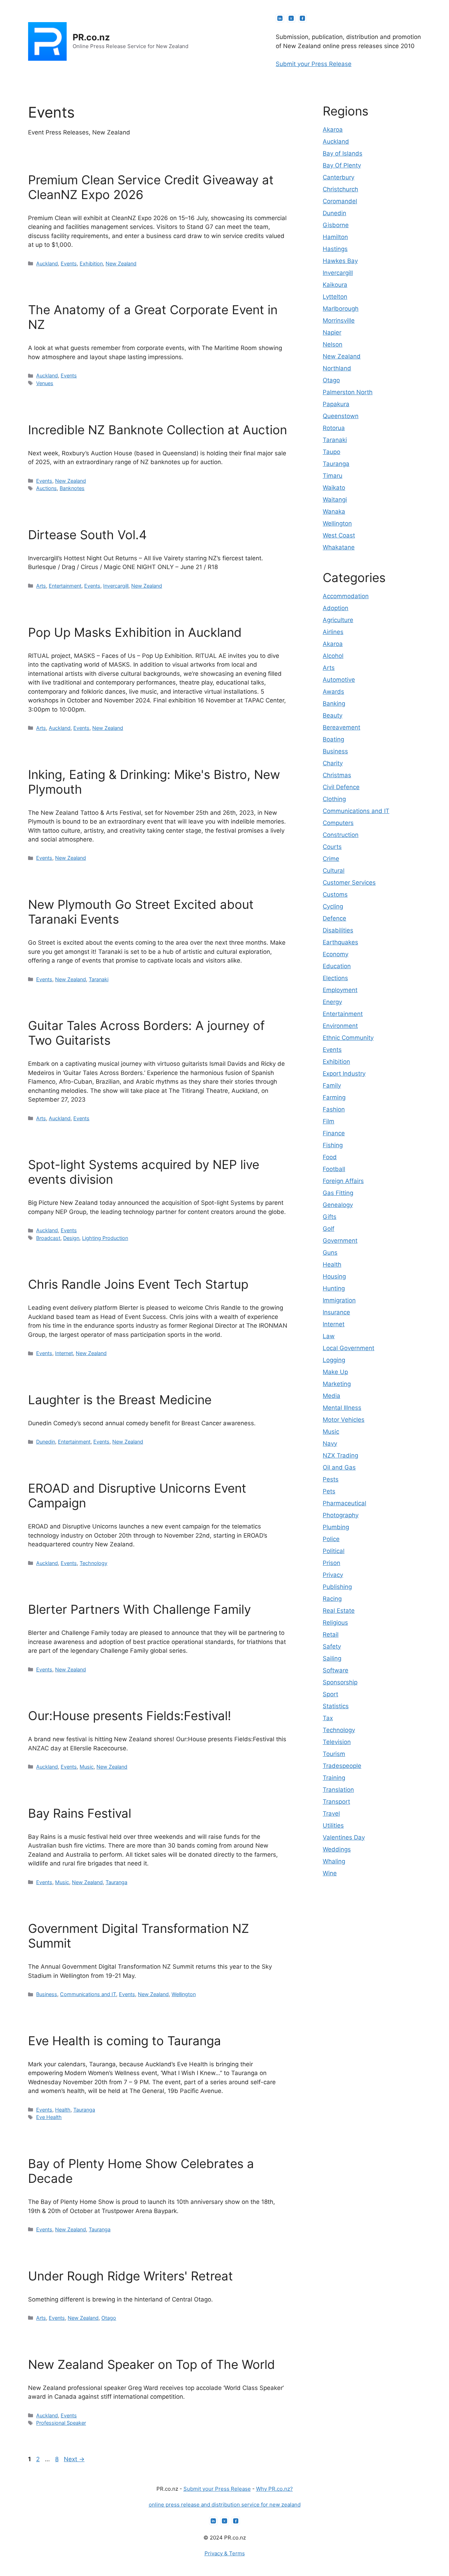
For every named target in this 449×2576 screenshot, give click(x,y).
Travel (331, 1814)
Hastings (335, 249)
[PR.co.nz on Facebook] (302, 18)
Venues (45, 383)
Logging (334, 1360)
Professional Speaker (61, 2423)
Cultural (334, 871)
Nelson (333, 344)
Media (331, 1396)
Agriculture (338, 620)
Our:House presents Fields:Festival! (130, 1716)
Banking (334, 704)
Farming (334, 1097)
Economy (336, 954)
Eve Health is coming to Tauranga (125, 2041)
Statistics (336, 1706)
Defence (334, 918)
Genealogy (338, 1205)
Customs (335, 894)
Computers (338, 823)
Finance (334, 1133)
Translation (338, 1790)
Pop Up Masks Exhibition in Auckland (135, 632)
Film (329, 1121)
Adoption (336, 608)
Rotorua (334, 428)
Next (74, 2459)
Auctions (46, 488)
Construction (341, 835)
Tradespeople (342, 1766)
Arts (41, 586)
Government (340, 1241)
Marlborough (341, 309)
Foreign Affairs (343, 1181)
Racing (332, 1599)
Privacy (333, 1575)
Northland (337, 368)
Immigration (339, 1300)
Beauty (333, 715)
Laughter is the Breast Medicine (120, 1400)
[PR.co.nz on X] (291, 18)
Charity (333, 763)
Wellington (184, 1994)
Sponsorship (340, 1682)
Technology (93, 1563)
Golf (329, 1229)
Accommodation (346, 596)
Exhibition (91, 263)
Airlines (333, 632)
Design (71, 1238)
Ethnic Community (348, 1038)
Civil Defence (341, 787)
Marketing (337, 1384)
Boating (333, 739)
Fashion (334, 1109)
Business (47, 1994)
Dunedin (46, 1442)
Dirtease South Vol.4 (87, 535)
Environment (340, 1026)
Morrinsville (339, 321)
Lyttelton (335, 297)
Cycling (333, 906)
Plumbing (336, 1527)
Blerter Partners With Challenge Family (139, 1609)
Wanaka (334, 511)
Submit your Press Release (314, 64)
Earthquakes (340, 942)
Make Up (335, 1372)
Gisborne (336, 225)
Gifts (330, 1217)
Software (336, 1670)
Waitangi (335, 500)
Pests (331, 1479)
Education (337, 966)
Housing (334, 1276)
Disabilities (338, 930)
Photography (341, 1515)
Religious (335, 1623)
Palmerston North (348, 392)
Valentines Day (344, 1837)
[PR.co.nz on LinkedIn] (280, 18)
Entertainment (65, 586)
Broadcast (48, 1238)
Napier (332, 332)
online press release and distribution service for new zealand (225, 2505)
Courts (332, 847)
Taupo (331, 452)
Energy (332, 1002)
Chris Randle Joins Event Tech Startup (138, 1284)
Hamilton (335, 237)
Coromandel (340, 201)
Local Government (349, 1348)
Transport (336, 1802)
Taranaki (99, 979)
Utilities (333, 1825)
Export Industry (344, 1074)
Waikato (334, 488)
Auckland (47, 263)
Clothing (334, 799)
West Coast (339, 535)
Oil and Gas (339, 1467)
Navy (330, 1444)
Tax (328, 1718)
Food (330, 1157)
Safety (332, 1646)
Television (337, 1742)
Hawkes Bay (340, 261)
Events (69, 263)
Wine (330, 1873)
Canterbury (339, 177)
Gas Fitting (338, 1193)
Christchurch (340, 189)
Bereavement (341, 727)
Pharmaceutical (344, 1503)
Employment (340, 990)
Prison (331, 1563)
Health (63, 2110)
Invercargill (116, 586)
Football (334, 1169)
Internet (64, 1353)
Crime (331, 859)
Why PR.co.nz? (274, 2489)
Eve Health (49, 2117)
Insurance (336, 1312)
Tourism (334, 1754)
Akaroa (333, 130)
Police (331, 1539)
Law (329, 1336)
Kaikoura (335, 285)
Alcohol (333, 656)
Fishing (333, 1145)
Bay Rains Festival (80, 1813)
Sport (330, 1694)
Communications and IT (88, 1994)
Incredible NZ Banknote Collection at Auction (158, 430)
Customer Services (349, 883)
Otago (109, 2318)
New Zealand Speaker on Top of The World (152, 2364)
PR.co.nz (91, 37)
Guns (330, 1253)
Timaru (333, 476)
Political (334, 1551)
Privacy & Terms (225, 2553)
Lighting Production (105, 1238)
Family (332, 1085)
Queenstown (341, 416)
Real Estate (339, 1611)
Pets (329, 1491)
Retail (331, 1634)
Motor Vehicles (344, 1420)
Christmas (337, 775)
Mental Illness (342, 1408)
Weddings (337, 1849)
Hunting (334, 1288)
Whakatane (339, 547)
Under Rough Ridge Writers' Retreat (130, 2276)
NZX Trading (340, 1455)
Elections (335, 978)
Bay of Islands (343, 153)
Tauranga (116, 1882)
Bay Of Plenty (342, 165)
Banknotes (72, 488)
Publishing (337, 1587)
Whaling (334, 1861)
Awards (333, 692)
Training (334, 1778)
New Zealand (121, 263)
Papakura (336, 404)
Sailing (332, 1658)
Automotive (339, 680)
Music (87, 1767)
